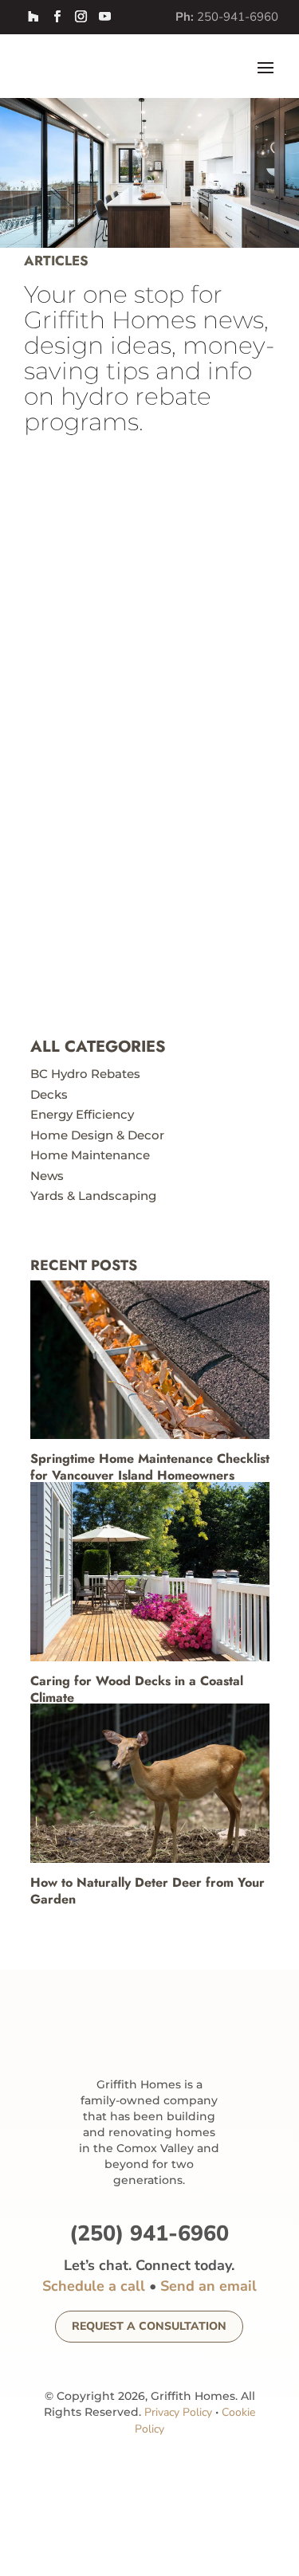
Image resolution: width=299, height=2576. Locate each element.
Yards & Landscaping (93, 1196)
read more (78, 628)
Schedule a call (94, 2286)
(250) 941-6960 (149, 2234)
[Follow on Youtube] (104, 17)
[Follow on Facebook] (57, 17)
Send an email (209, 2286)
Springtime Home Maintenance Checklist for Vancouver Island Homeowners (150, 1467)
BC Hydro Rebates (85, 1074)
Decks (49, 1094)
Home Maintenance (90, 1155)
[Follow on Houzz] (33, 17)
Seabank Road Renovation (147, 539)
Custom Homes (166, 894)
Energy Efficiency (82, 1114)
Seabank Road (101, 877)
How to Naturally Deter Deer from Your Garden (148, 1891)
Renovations (81, 569)
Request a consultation (149, 2326)
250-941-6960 (238, 17)
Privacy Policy (178, 2412)
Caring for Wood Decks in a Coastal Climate (137, 1689)
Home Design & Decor (97, 1135)
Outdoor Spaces (165, 556)
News (47, 1176)
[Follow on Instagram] (81, 17)
